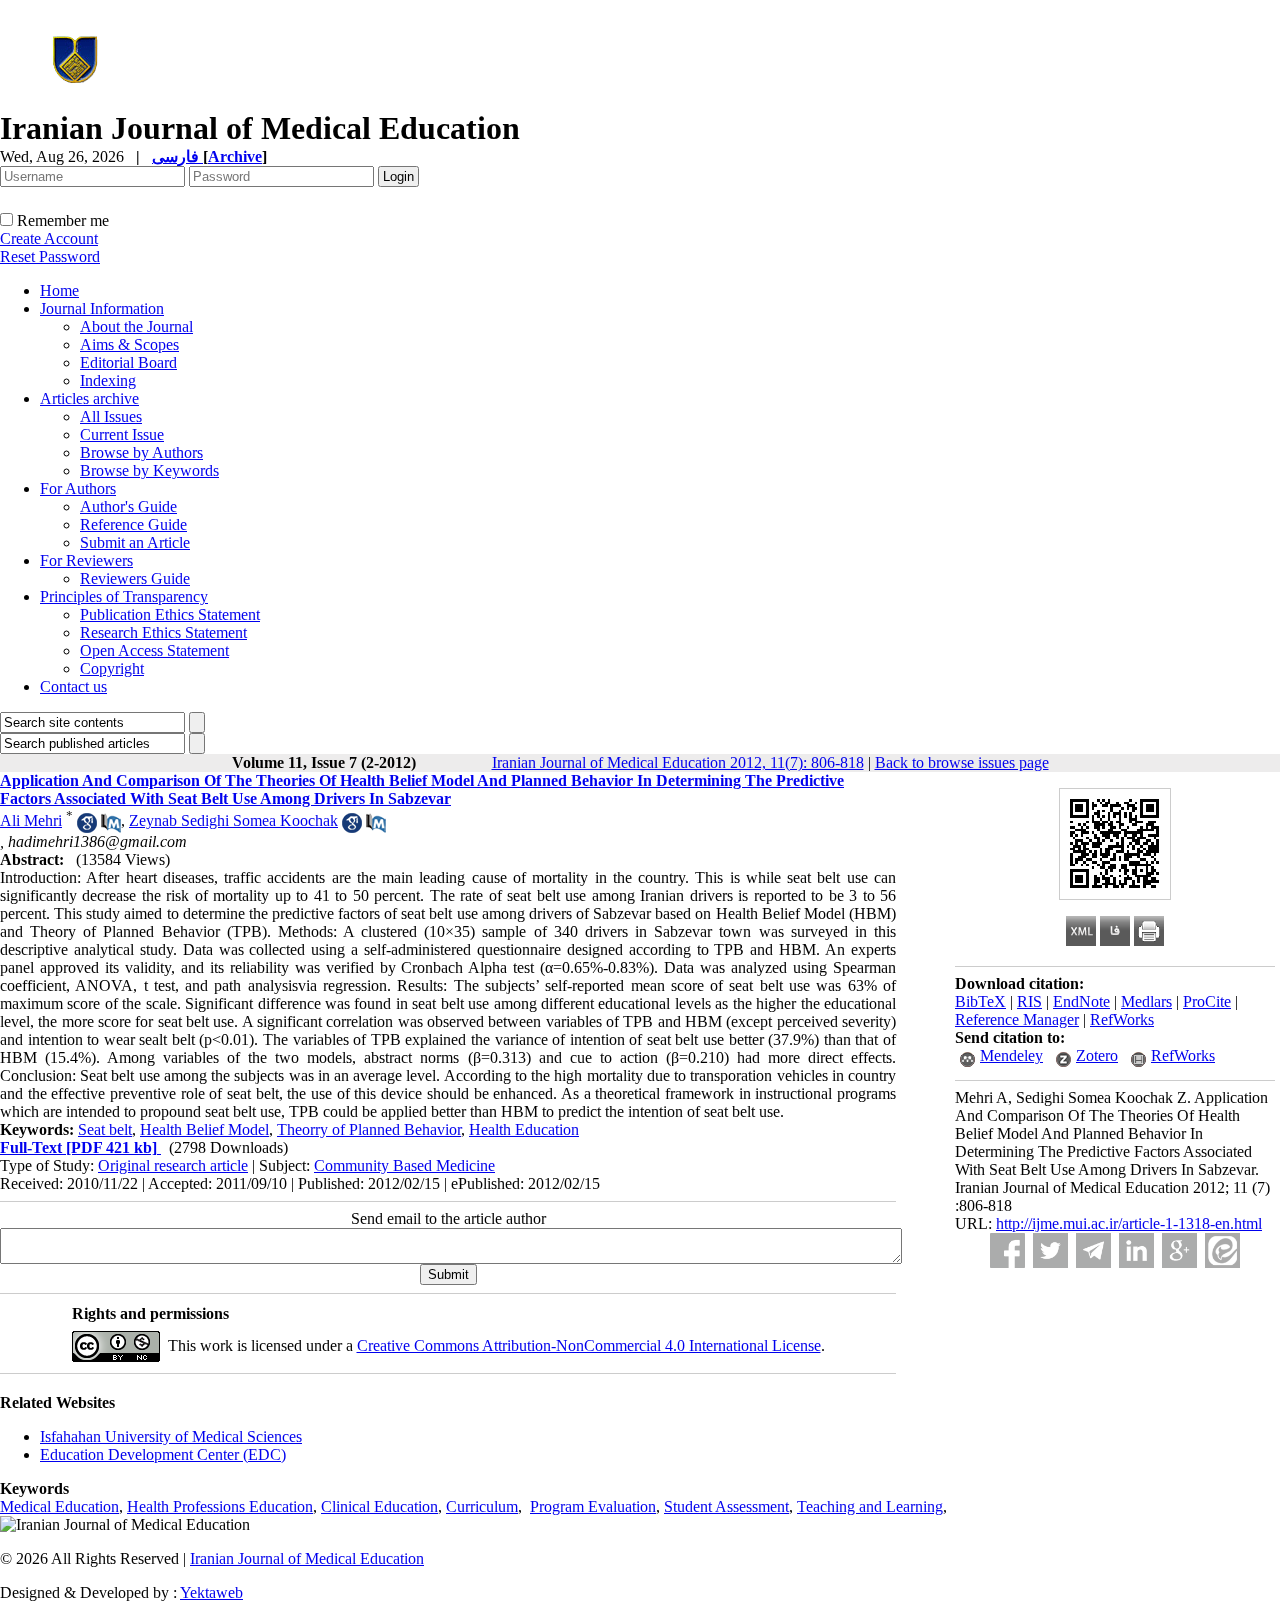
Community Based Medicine (404, 1165)
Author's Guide (128, 506)
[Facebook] (1007, 1250)
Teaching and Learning (870, 1506)
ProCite (1207, 1001)
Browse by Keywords (149, 470)
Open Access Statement (154, 650)
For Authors (78, 488)
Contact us (73, 686)
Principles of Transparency (124, 596)
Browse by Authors (141, 452)
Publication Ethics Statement (170, 614)
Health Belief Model (204, 1129)
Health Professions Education (220, 1506)
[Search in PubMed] (111, 827)
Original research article (173, 1165)
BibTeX (980, 1001)
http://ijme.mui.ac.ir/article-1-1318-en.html (1129, 1223)
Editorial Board (128, 362)
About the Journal (136, 326)
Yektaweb (211, 1592)
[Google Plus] (1179, 1250)
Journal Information (102, 308)
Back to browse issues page (962, 762)
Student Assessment (726, 1506)
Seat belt (105, 1129)
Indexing (108, 380)
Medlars (1146, 1001)
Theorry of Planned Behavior (369, 1129)
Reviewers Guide (135, 578)
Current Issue (122, 434)
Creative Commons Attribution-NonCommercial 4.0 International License (589, 1345)
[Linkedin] (1136, 1250)
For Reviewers (86, 560)
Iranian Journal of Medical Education (307, 1558)
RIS (1029, 1001)
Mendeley (1011, 1055)
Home (59, 290)
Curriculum (482, 1506)
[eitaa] (1222, 1250)
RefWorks (1122, 1019)
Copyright (112, 668)
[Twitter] (1050, 1250)
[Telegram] (1093, 1250)
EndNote (1081, 1001)
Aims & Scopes (129, 344)
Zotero (1097, 1055)
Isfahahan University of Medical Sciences (171, 1436)
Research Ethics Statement (163, 632)
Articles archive (89, 398)
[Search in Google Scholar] (87, 827)
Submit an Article (135, 542)
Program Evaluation (593, 1506)
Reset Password (50, 256)
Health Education (524, 1129)
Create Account (49, 238)
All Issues (111, 416)
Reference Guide (133, 524)
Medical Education (59, 1506)
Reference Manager (1017, 1019)
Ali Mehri (31, 820)
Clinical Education (379, 1506)
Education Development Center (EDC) (163, 1454)
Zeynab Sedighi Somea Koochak (233, 820)
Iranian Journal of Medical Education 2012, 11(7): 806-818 (678, 762)
